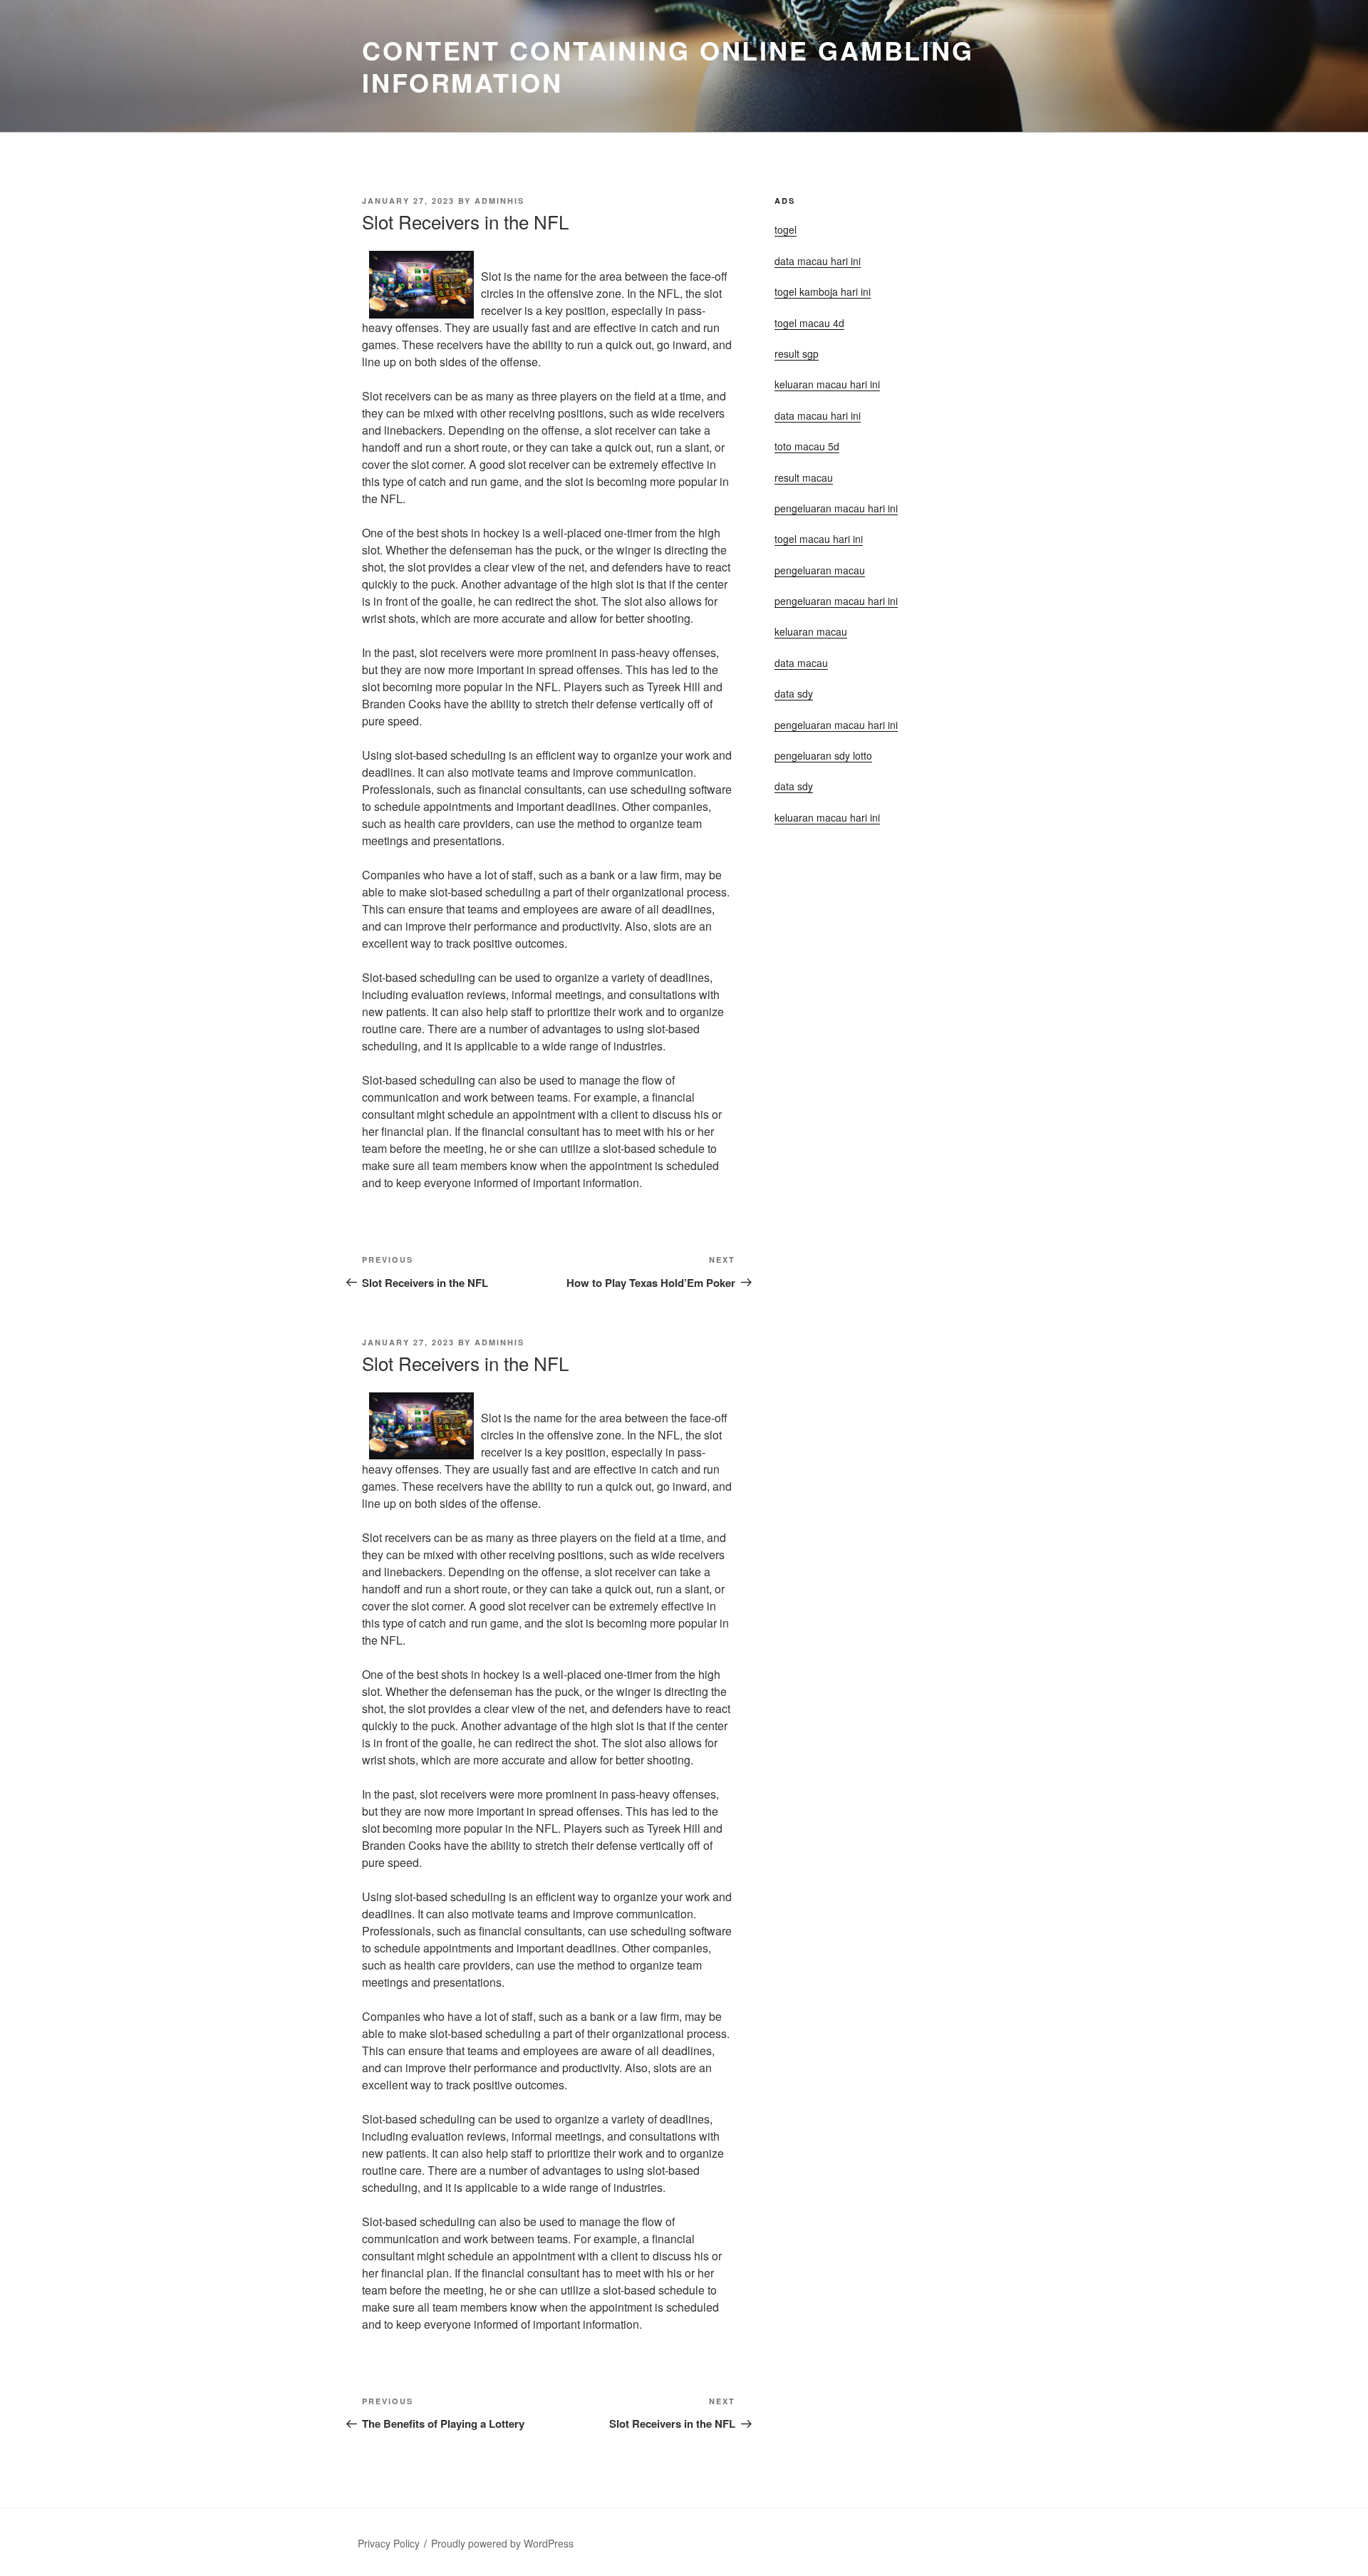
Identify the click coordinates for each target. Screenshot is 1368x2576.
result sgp (797, 353)
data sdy (794, 786)
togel (786, 229)
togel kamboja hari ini (823, 291)
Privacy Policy (389, 2543)
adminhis (499, 201)
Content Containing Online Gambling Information (668, 66)
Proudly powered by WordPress (502, 2543)
